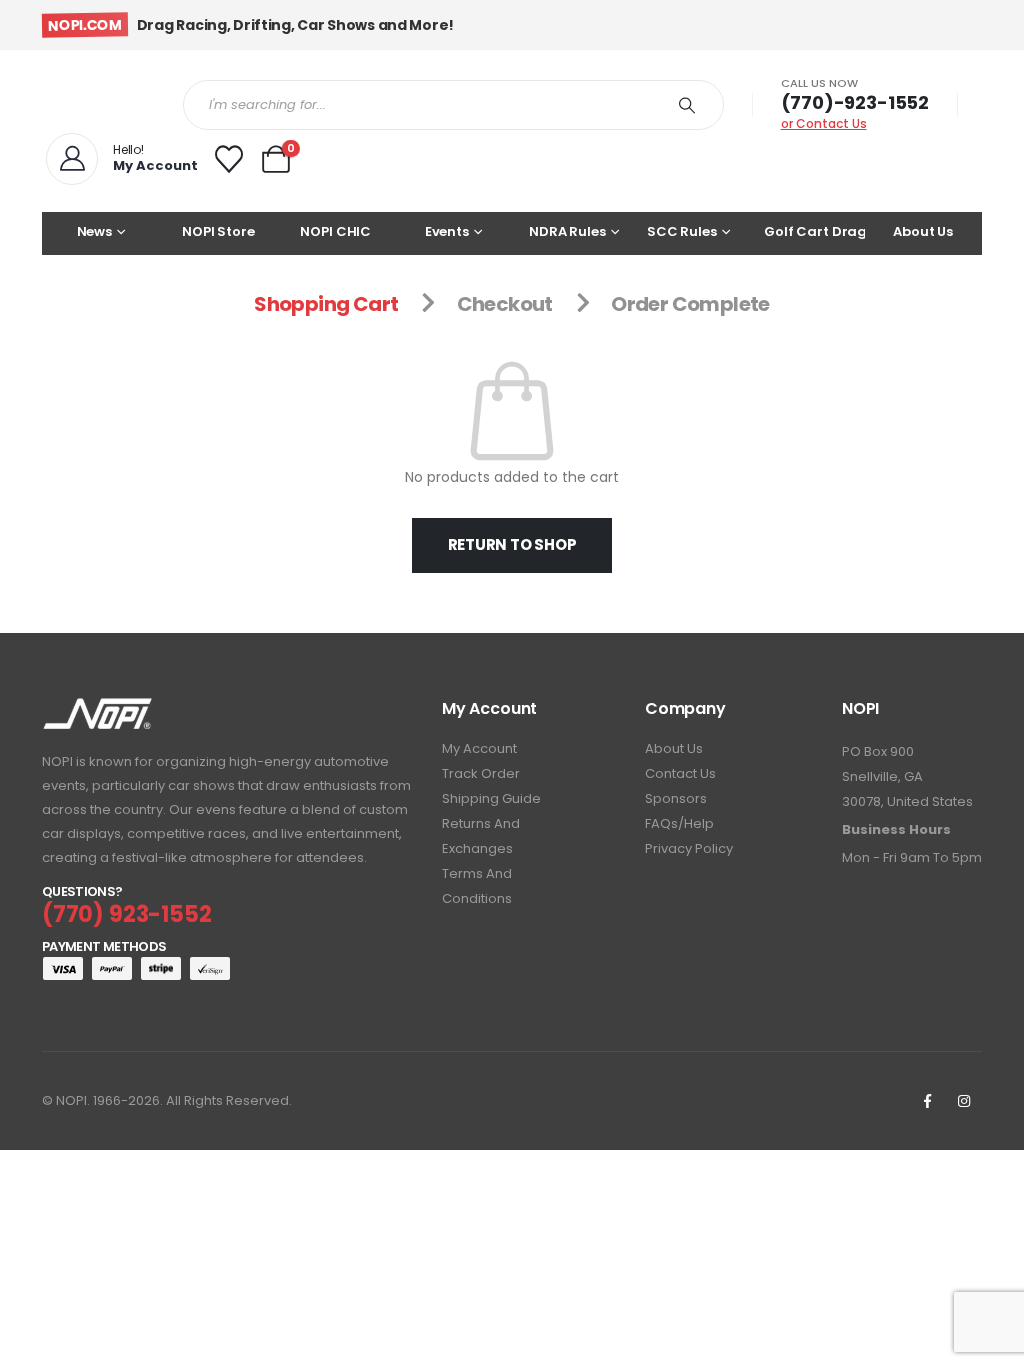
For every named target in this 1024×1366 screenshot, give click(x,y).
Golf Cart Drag (814, 231)
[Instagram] (964, 1101)
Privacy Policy (689, 848)
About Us (923, 231)
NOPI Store (218, 231)
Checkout (505, 304)
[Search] (687, 105)
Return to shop (512, 544)
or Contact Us (824, 123)
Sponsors (676, 798)
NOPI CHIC (335, 231)
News (94, 231)
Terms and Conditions (477, 886)
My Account (479, 748)
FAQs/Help (679, 823)
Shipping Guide (491, 798)
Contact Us (680, 773)
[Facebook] (927, 1101)
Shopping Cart (326, 304)
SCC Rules (682, 231)
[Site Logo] (97, 104)
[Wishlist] (229, 159)
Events (447, 231)
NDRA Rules (567, 231)
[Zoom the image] (97, 710)
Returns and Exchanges (481, 836)
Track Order (481, 773)
